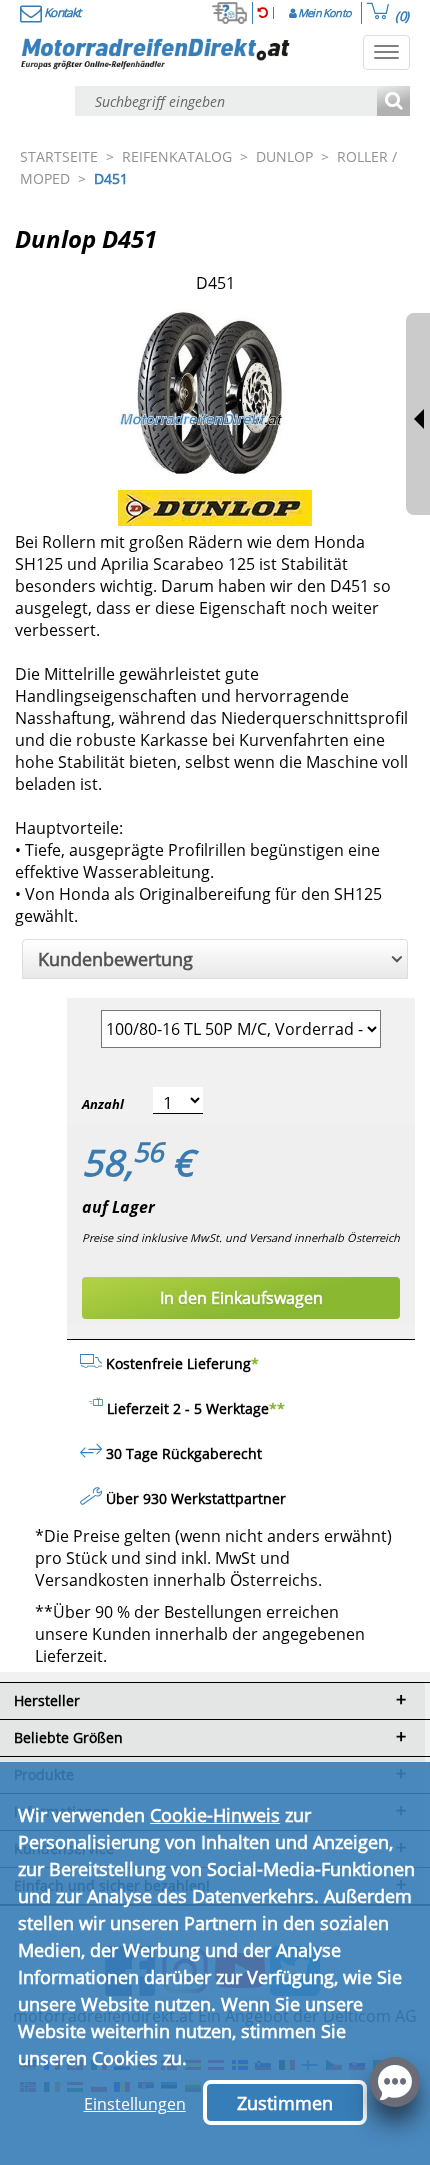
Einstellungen (135, 2104)
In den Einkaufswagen (241, 1298)
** (277, 1408)
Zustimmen (285, 2103)
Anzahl (103, 1104)
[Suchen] (393, 102)
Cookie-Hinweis (215, 1815)
